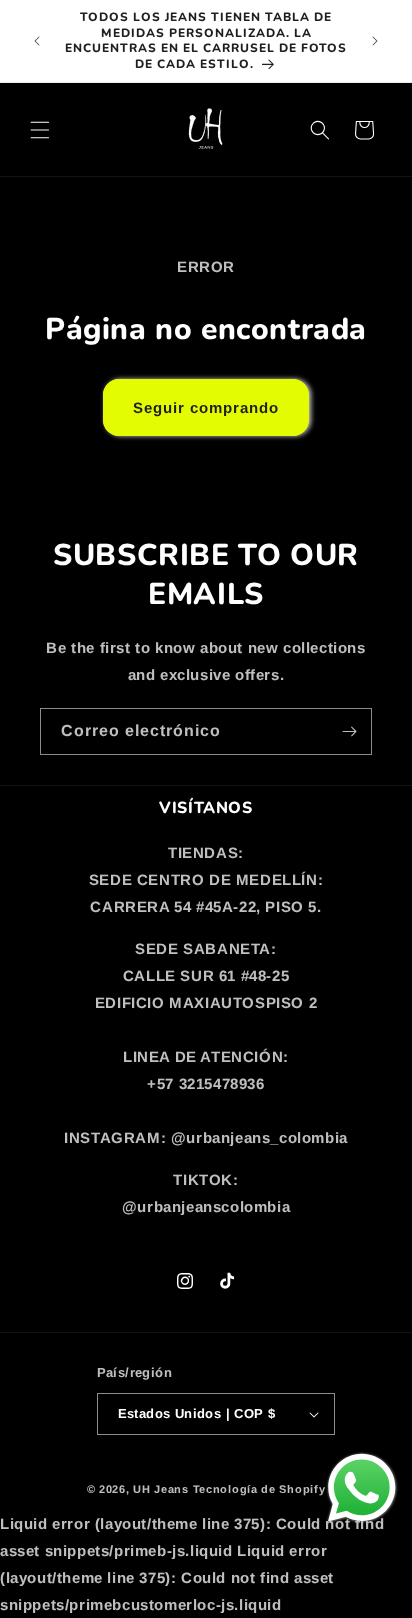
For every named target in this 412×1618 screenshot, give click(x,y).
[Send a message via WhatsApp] (362, 1488)
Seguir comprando (206, 407)
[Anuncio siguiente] (375, 41)
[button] (40, 130)
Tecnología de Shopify (259, 1489)
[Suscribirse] (349, 731)
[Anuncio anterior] (37, 41)
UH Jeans (161, 1489)
